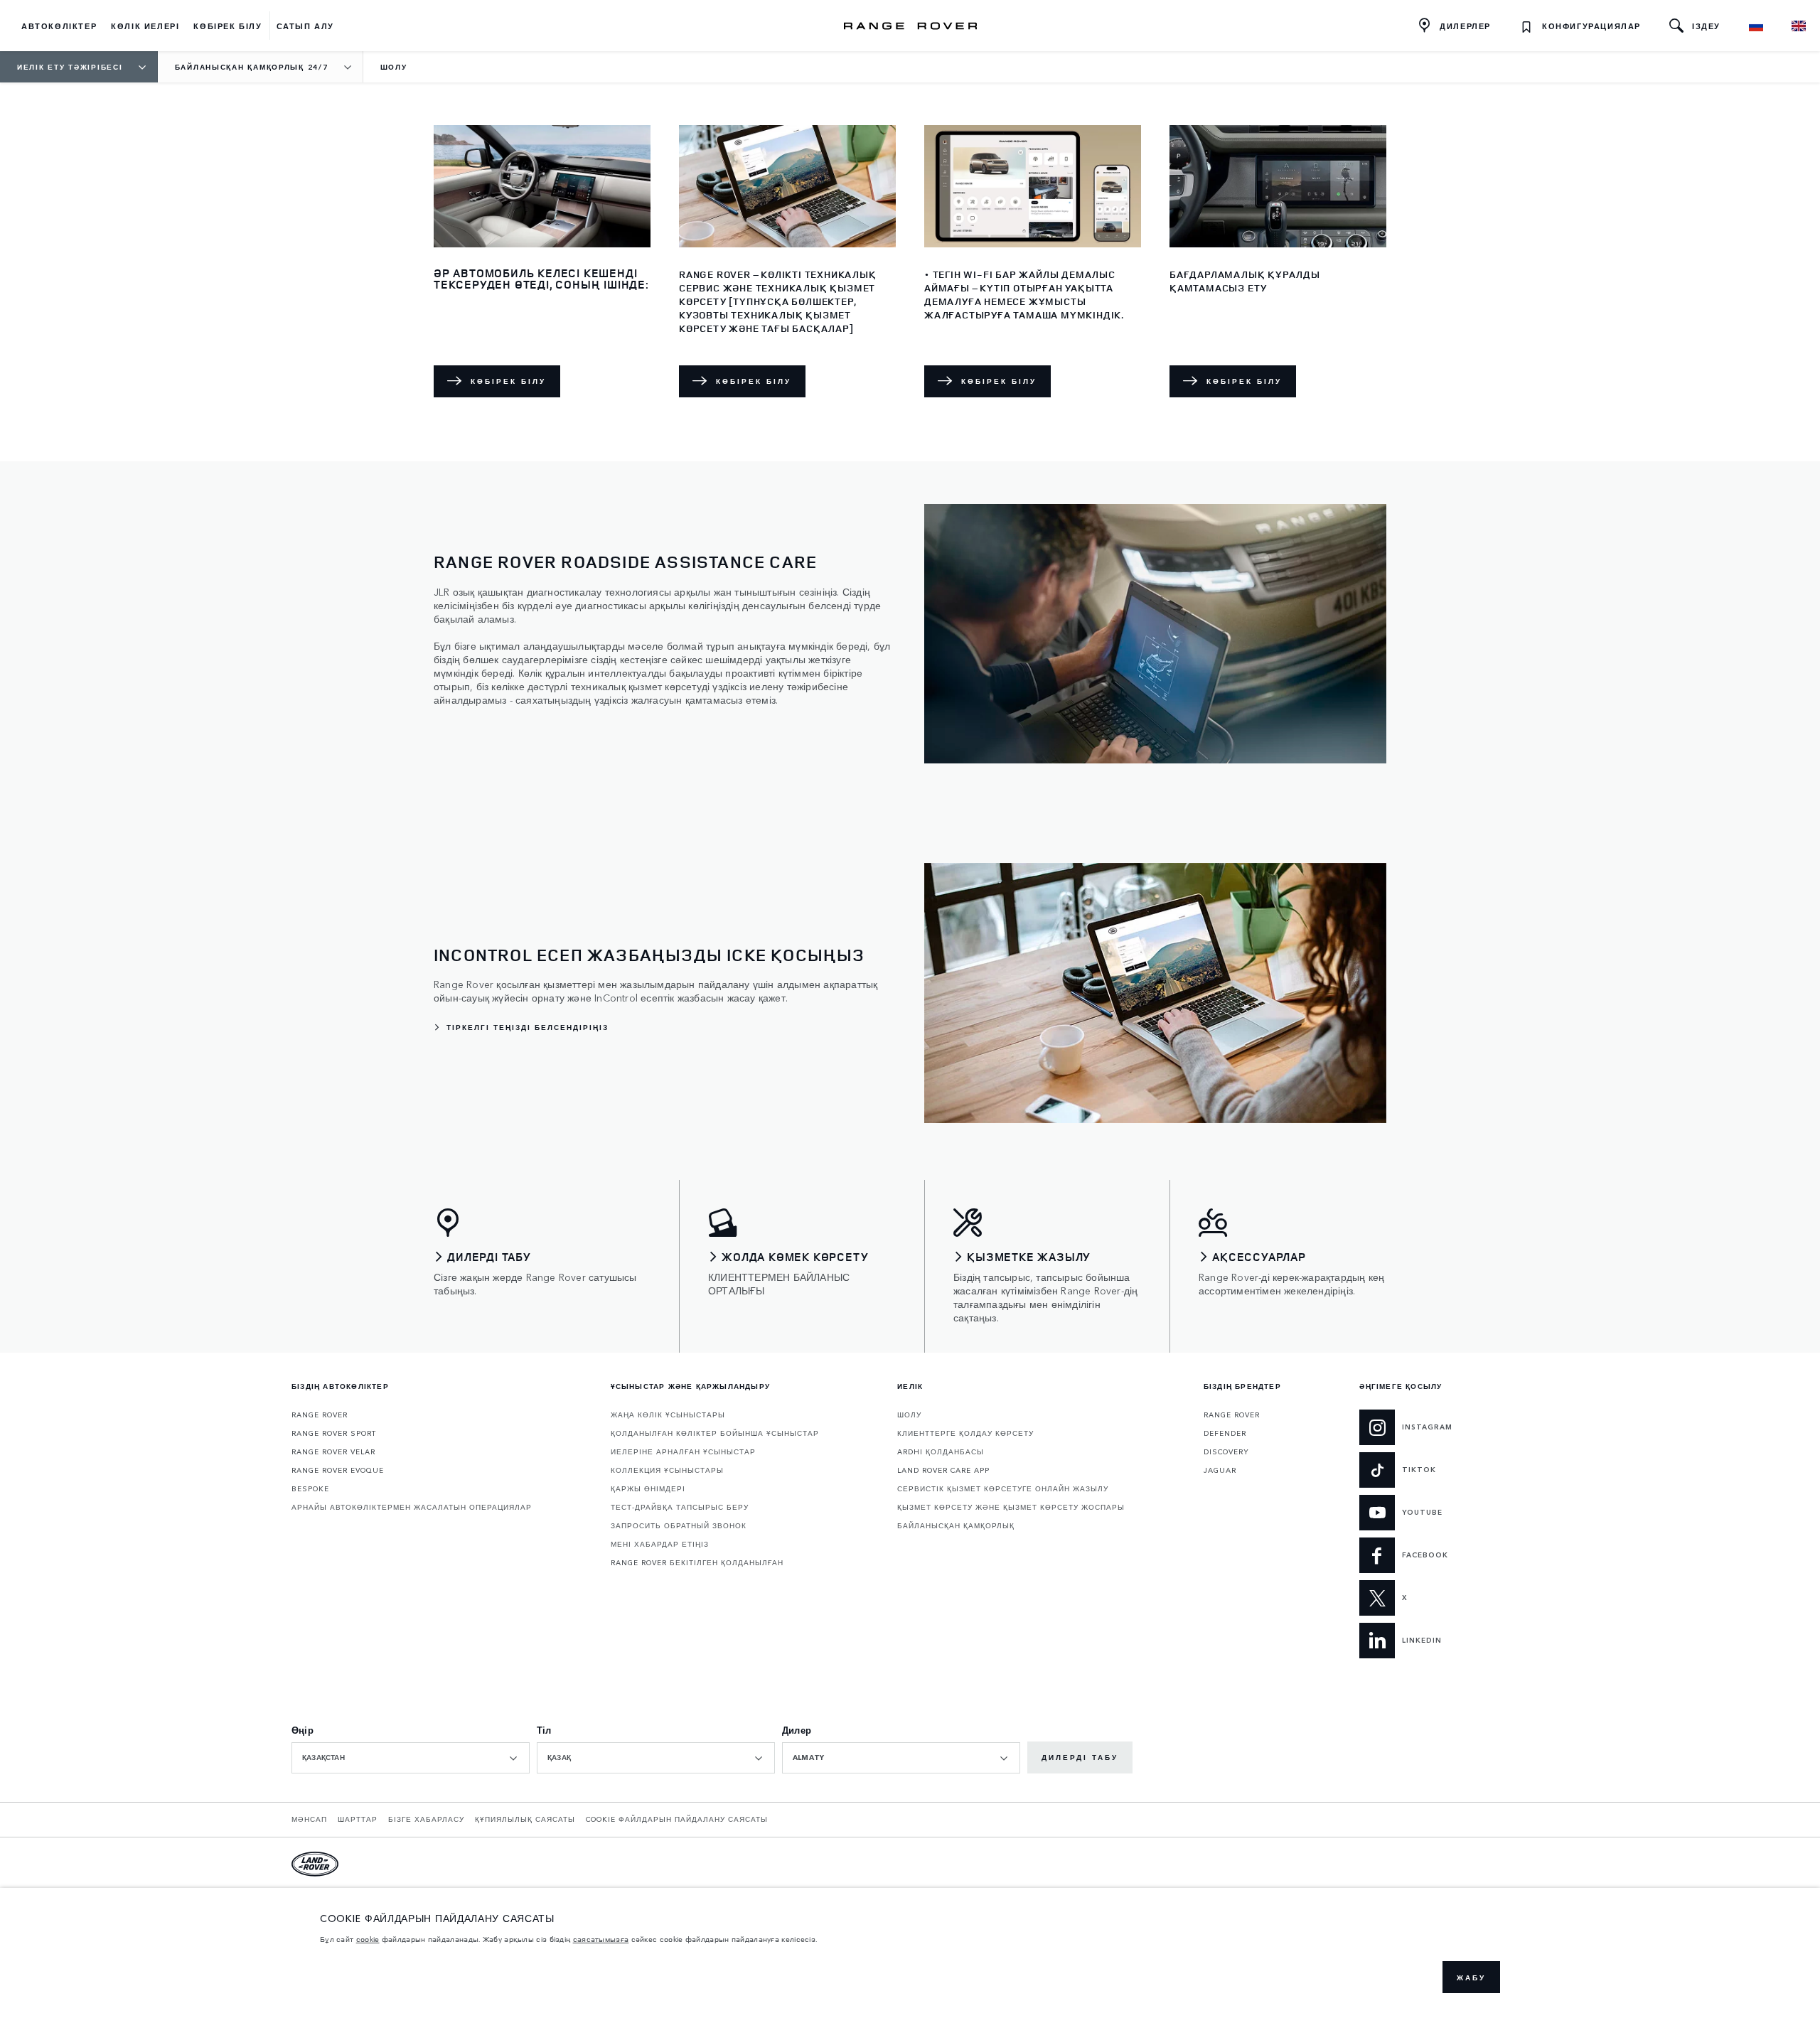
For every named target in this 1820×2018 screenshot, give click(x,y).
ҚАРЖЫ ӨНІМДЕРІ (648, 1488)
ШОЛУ (909, 1415)
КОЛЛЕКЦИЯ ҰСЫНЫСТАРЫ (667, 1470)
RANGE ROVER (320, 1415)
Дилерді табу (1080, 1757)
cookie (368, 1939)
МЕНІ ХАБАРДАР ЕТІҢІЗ (660, 1544)
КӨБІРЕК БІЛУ (508, 381)
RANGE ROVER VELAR (333, 1451)
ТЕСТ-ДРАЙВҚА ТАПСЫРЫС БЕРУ (680, 1507)
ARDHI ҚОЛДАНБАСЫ (941, 1451)
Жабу (1471, 1977)
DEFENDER (1225, 1433)
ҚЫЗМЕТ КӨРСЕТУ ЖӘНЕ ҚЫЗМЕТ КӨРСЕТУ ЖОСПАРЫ (1011, 1507)
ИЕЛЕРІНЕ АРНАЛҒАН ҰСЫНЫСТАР (683, 1451)
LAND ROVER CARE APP (943, 1470)
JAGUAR (1220, 1470)
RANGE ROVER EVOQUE (338, 1470)
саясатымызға (601, 1939)
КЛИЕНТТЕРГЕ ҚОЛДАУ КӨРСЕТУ (965, 1433)
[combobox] (411, 1758)
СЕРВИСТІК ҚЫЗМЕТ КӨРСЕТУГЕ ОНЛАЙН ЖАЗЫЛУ (1003, 1488)
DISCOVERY (1226, 1451)
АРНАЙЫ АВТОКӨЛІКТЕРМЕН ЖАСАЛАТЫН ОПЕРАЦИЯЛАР (412, 1507)
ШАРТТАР (358, 1819)
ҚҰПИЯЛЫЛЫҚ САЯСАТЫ (525, 1819)
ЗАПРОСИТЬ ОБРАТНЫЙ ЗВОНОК (679, 1525)
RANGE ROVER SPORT (334, 1433)
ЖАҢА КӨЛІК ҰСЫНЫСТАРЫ (668, 1415)
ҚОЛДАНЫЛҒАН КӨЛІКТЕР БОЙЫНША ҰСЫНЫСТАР (715, 1433)
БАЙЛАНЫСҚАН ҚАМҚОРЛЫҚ (956, 1525)
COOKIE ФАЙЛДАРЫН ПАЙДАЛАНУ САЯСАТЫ (677, 1819)
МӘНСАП (309, 1819)
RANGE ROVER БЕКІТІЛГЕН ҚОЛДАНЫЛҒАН (697, 1562)
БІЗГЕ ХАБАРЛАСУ (426, 1819)
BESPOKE (310, 1488)
